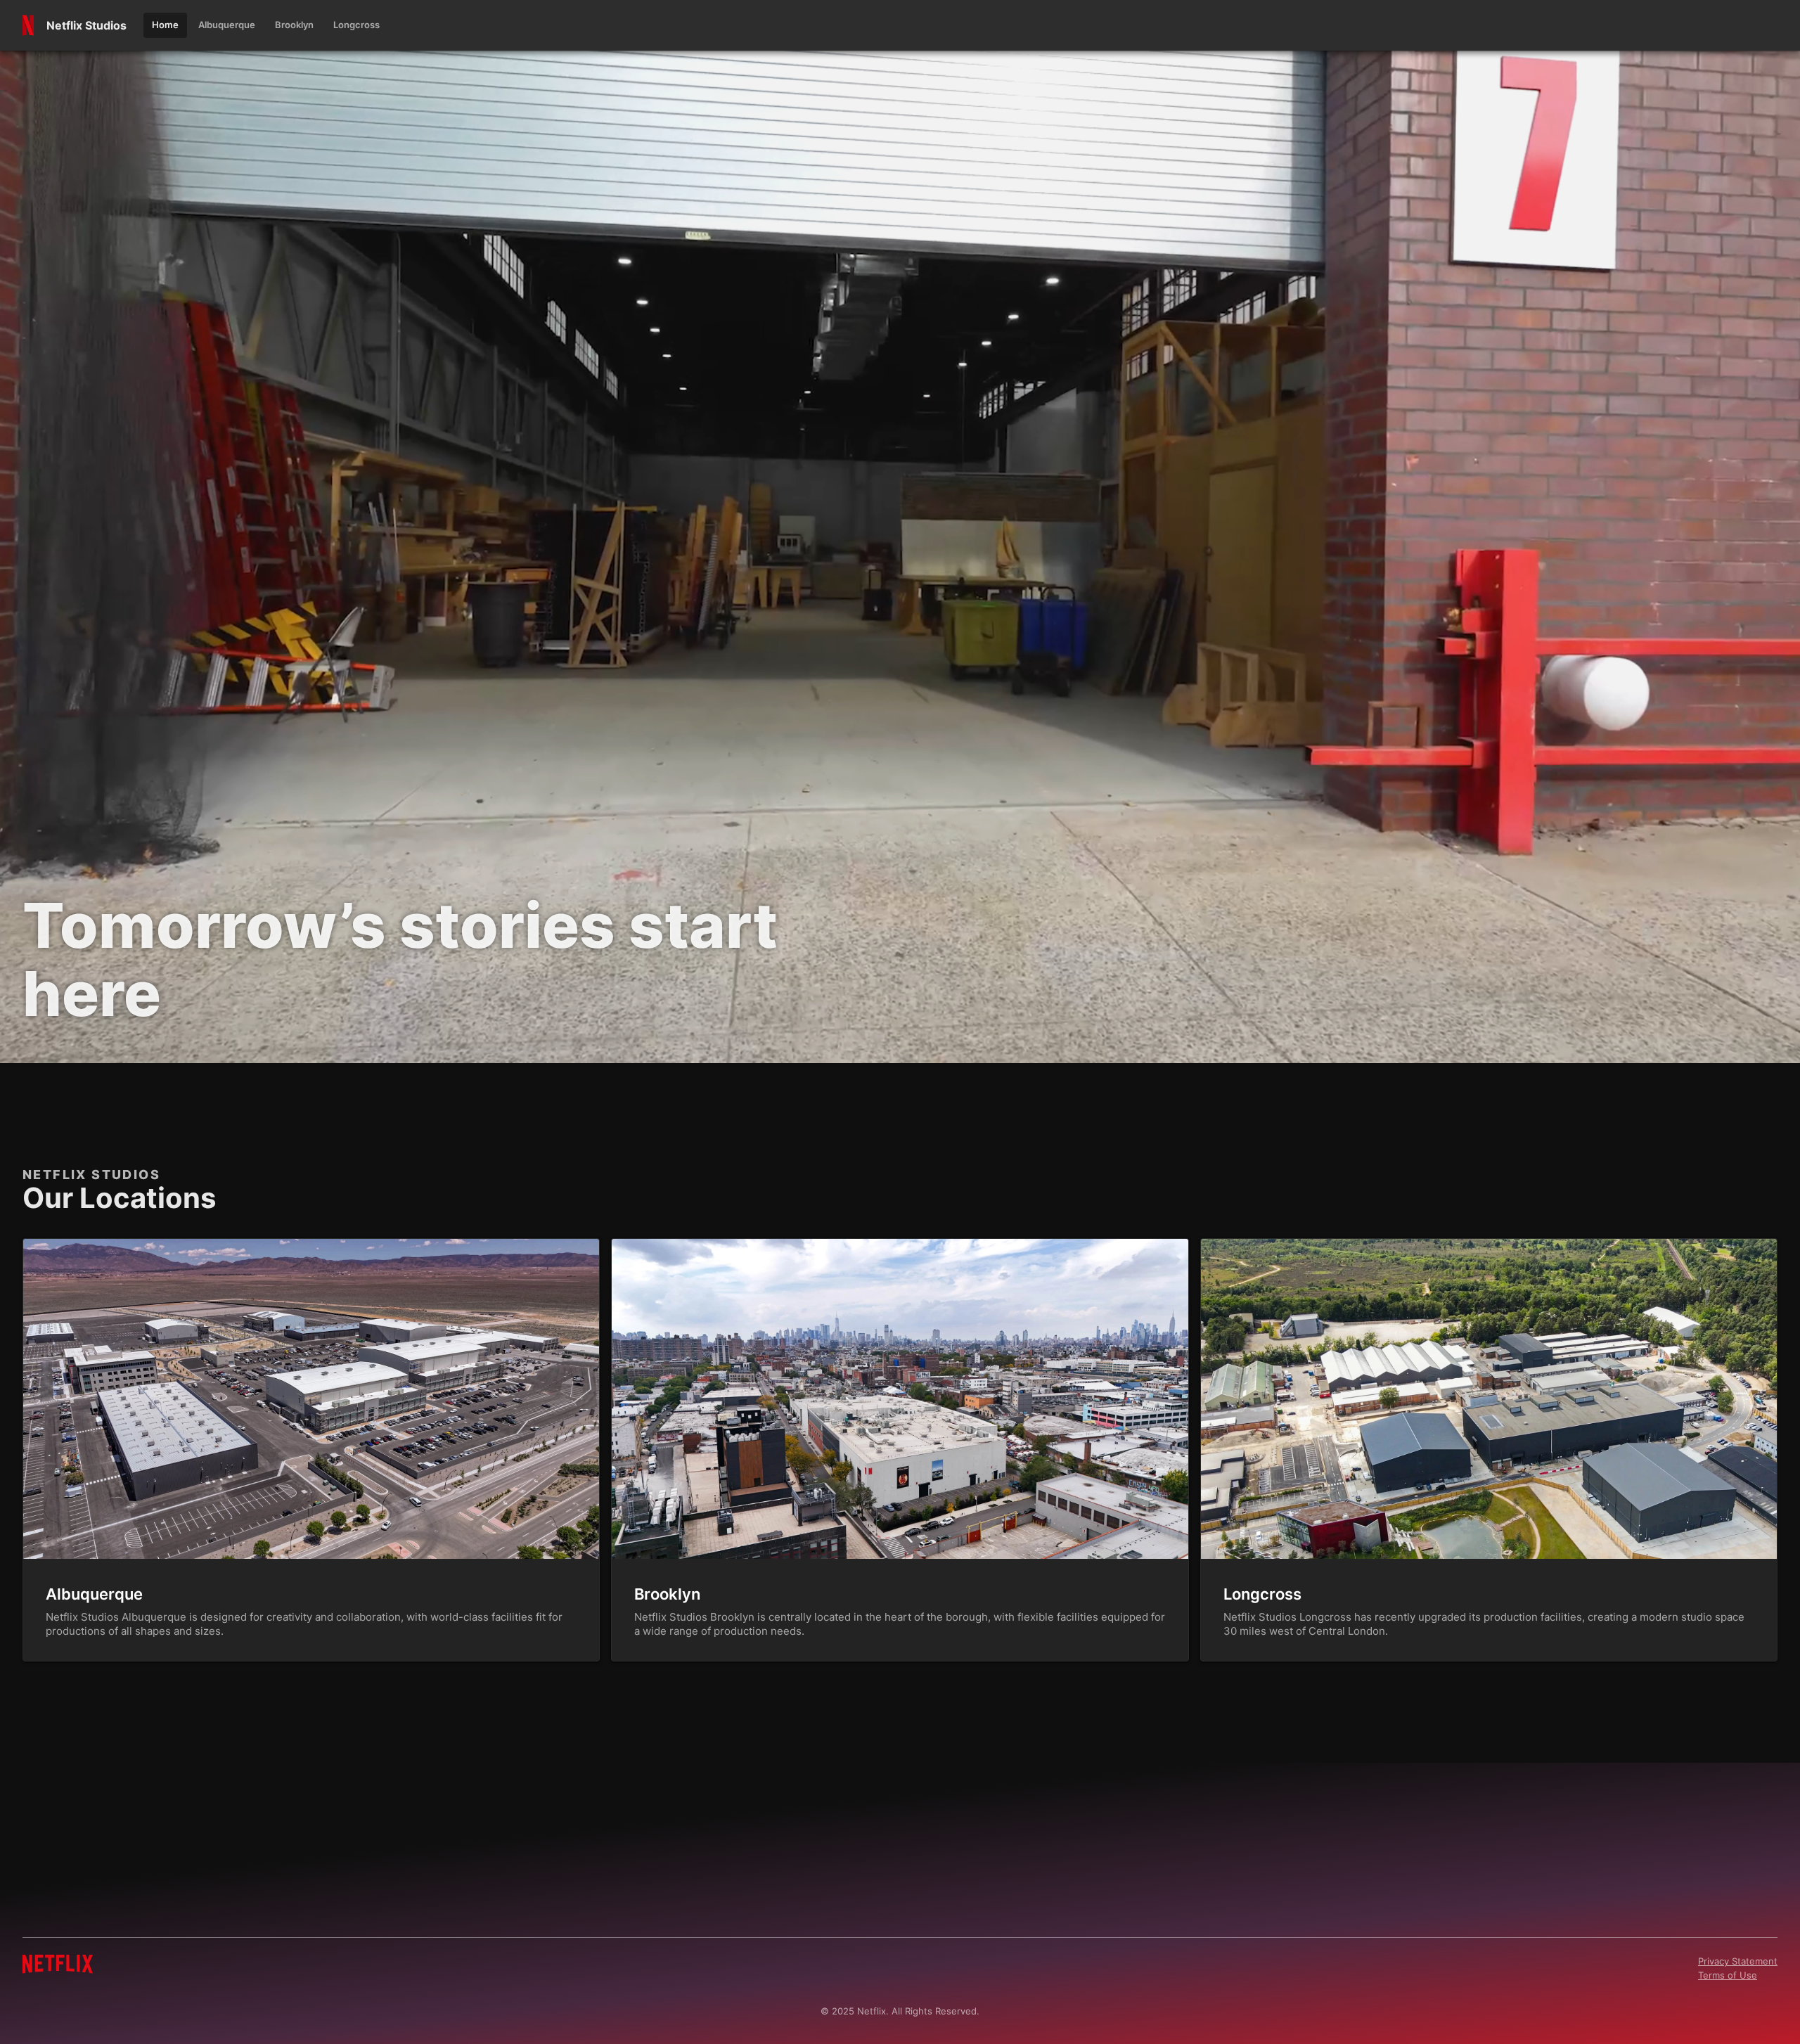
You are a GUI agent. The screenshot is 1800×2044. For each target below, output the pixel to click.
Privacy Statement (1738, 1961)
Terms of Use (1728, 1975)
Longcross (1262, 1594)
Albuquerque (94, 1594)
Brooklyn (667, 1594)
